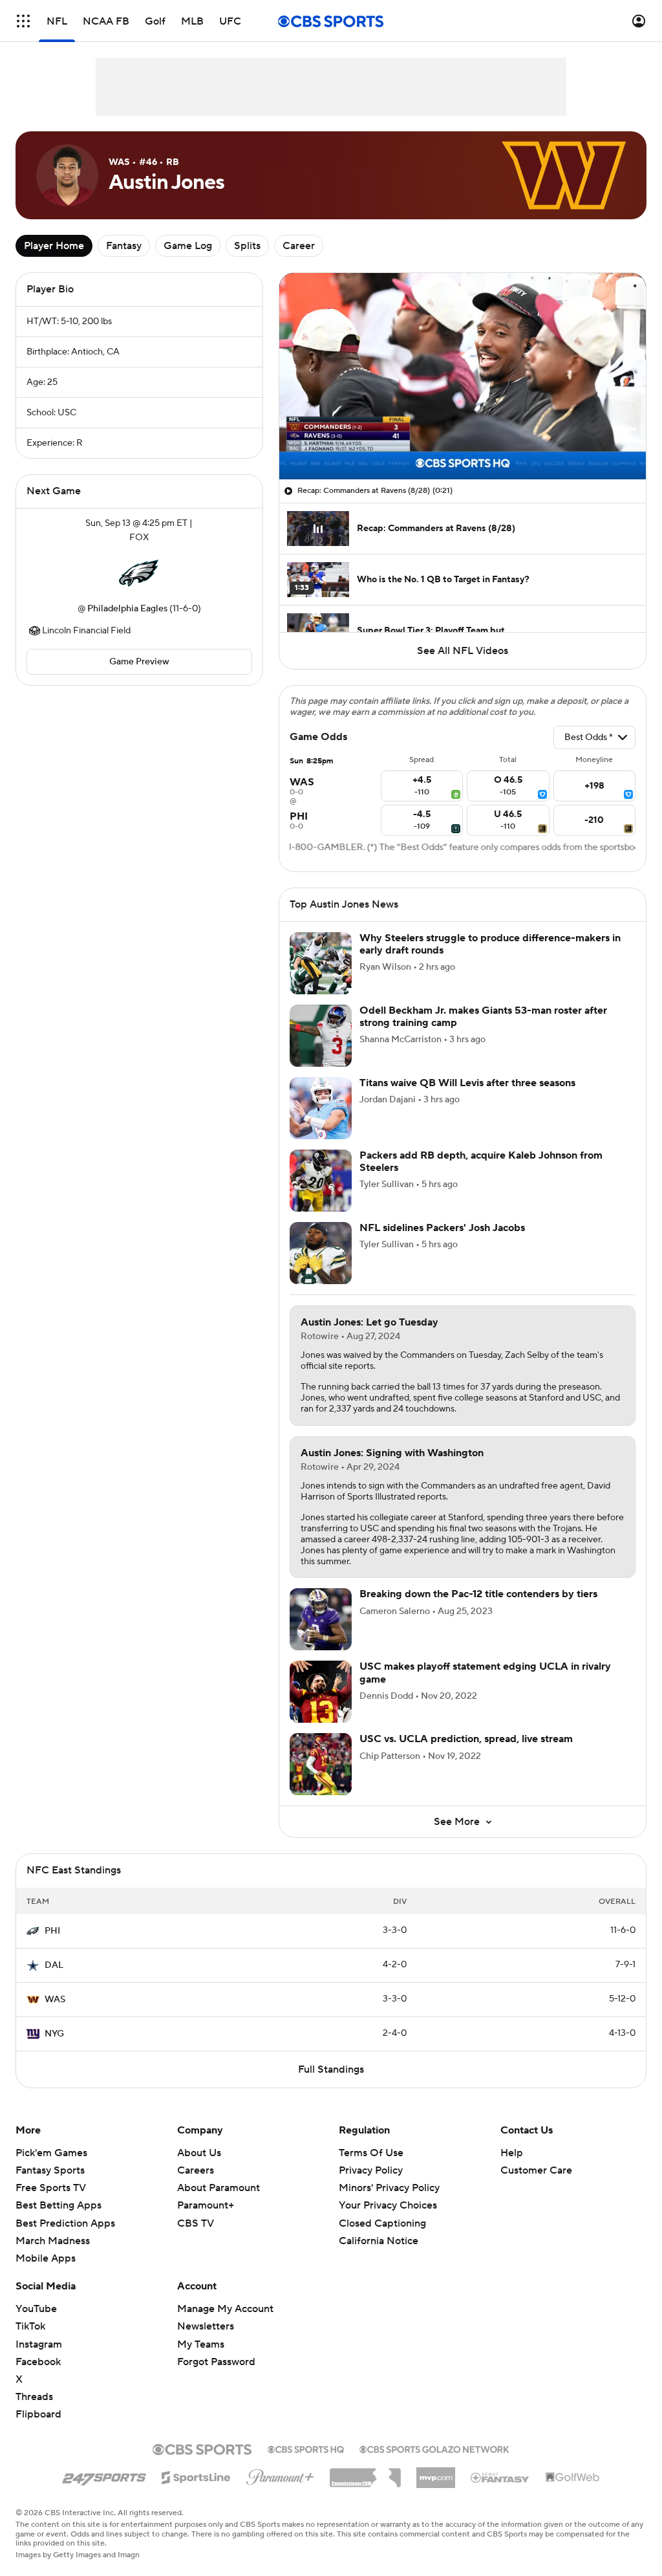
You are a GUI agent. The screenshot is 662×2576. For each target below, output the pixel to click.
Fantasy (124, 246)
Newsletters (206, 2326)
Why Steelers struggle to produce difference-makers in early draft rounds (490, 944)
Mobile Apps (46, 2258)
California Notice (379, 2241)
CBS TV (196, 2223)
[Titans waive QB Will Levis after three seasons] (321, 1108)
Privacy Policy (371, 2170)
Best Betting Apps (59, 2205)
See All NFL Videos (463, 651)
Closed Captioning (382, 2223)
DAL (54, 1965)
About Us (199, 2153)
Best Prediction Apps (65, 2223)
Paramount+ (206, 2205)
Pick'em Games (51, 2153)
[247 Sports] (104, 2475)
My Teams (201, 2344)
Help (512, 2153)
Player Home (54, 246)
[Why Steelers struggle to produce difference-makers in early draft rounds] (321, 963)
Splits (247, 246)
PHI (52, 1931)
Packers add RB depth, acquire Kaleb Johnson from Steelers (481, 1162)
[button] (23, 21)
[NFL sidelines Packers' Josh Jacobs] (321, 1253)
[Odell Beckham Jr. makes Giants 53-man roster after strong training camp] (321, 1036)
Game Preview (139, 662)
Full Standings (331, 2069)
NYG (54, 2034)
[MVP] (436, 2472)
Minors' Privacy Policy (389, 2188)
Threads (34, 2397)
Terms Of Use (371, 2153)
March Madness (53, 2241)
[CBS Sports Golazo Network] (434, 2448)
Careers (196, 2170)
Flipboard (38, 2414)
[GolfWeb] (573, 2478)
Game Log (188, 246)
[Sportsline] (196, 2476)
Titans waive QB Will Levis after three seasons (467, 1083)
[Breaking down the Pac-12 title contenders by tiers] (321, 1619)
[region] (463, 376)
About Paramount (219, 2188)
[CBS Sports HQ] (306, 2448)
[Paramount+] (280, 2474)
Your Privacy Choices (388, 2205)
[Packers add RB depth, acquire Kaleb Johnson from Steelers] (321, 1181)
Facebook (38, 2362)
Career (299, 246)
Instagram (39, 2344)
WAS (55, 2000)
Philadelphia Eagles (127, 609)
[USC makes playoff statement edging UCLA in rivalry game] (321, 1692)
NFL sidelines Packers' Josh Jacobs (442, 1228)
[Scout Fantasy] (500, 2477)
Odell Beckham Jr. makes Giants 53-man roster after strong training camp (483, 1017)
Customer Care (536, 2170)
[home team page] (139, 573)
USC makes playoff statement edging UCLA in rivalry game (485, 1673)
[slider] (463, 442)
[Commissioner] (365, 2473)
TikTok (30, 2326)
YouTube (36, 2309)
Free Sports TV (51, 2188)
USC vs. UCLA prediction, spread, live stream (466, 1739)
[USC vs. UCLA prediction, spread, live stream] (321, 1764)
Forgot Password (216, 2362)
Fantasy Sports (50, 2170)
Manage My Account (225, 2309)
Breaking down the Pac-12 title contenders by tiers (478, 1594)
